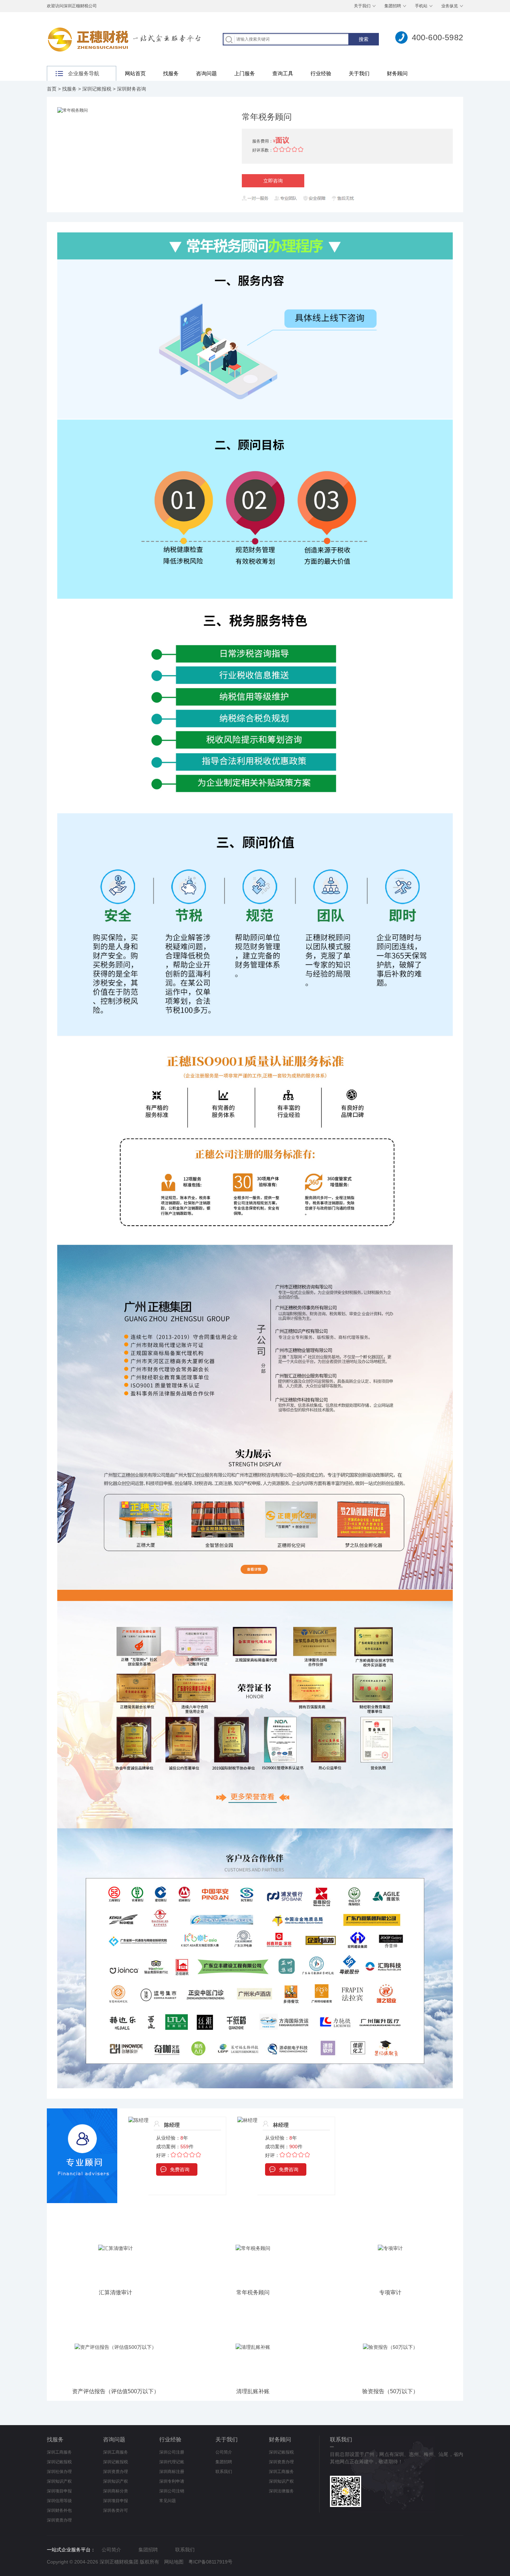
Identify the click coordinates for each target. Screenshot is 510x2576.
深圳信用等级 (59, 2501)
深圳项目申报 (59, 2491)
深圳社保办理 (59, 2472)
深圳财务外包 (59, 2510)
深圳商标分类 (116, 2491)
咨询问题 (206, 73)
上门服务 (245, 73)
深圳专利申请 (172, 2481)
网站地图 (174, 2562)
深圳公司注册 (172, 2452)
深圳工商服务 (59, 2452)
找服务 (171, 73)
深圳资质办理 (59, 2520)
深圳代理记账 (172, 2462)
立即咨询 (273, 181)
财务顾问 (397, 73)
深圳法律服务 (281, 2491)
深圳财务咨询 (131, 89)
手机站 (421, 6)
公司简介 (224, 2452)
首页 (52, 89)
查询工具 (283, 73)
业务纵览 (450, 6)
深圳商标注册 (172, 2472)
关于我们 (362, 6)
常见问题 (168, 2501)
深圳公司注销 (172, 2491)
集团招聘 (393, 6)
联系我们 (224, 2472)
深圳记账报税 (97, 89)
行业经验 (321, 73)
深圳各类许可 (116, 2510)
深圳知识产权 (59, 2481)
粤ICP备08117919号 (210, 2562)
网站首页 (135, 73)
